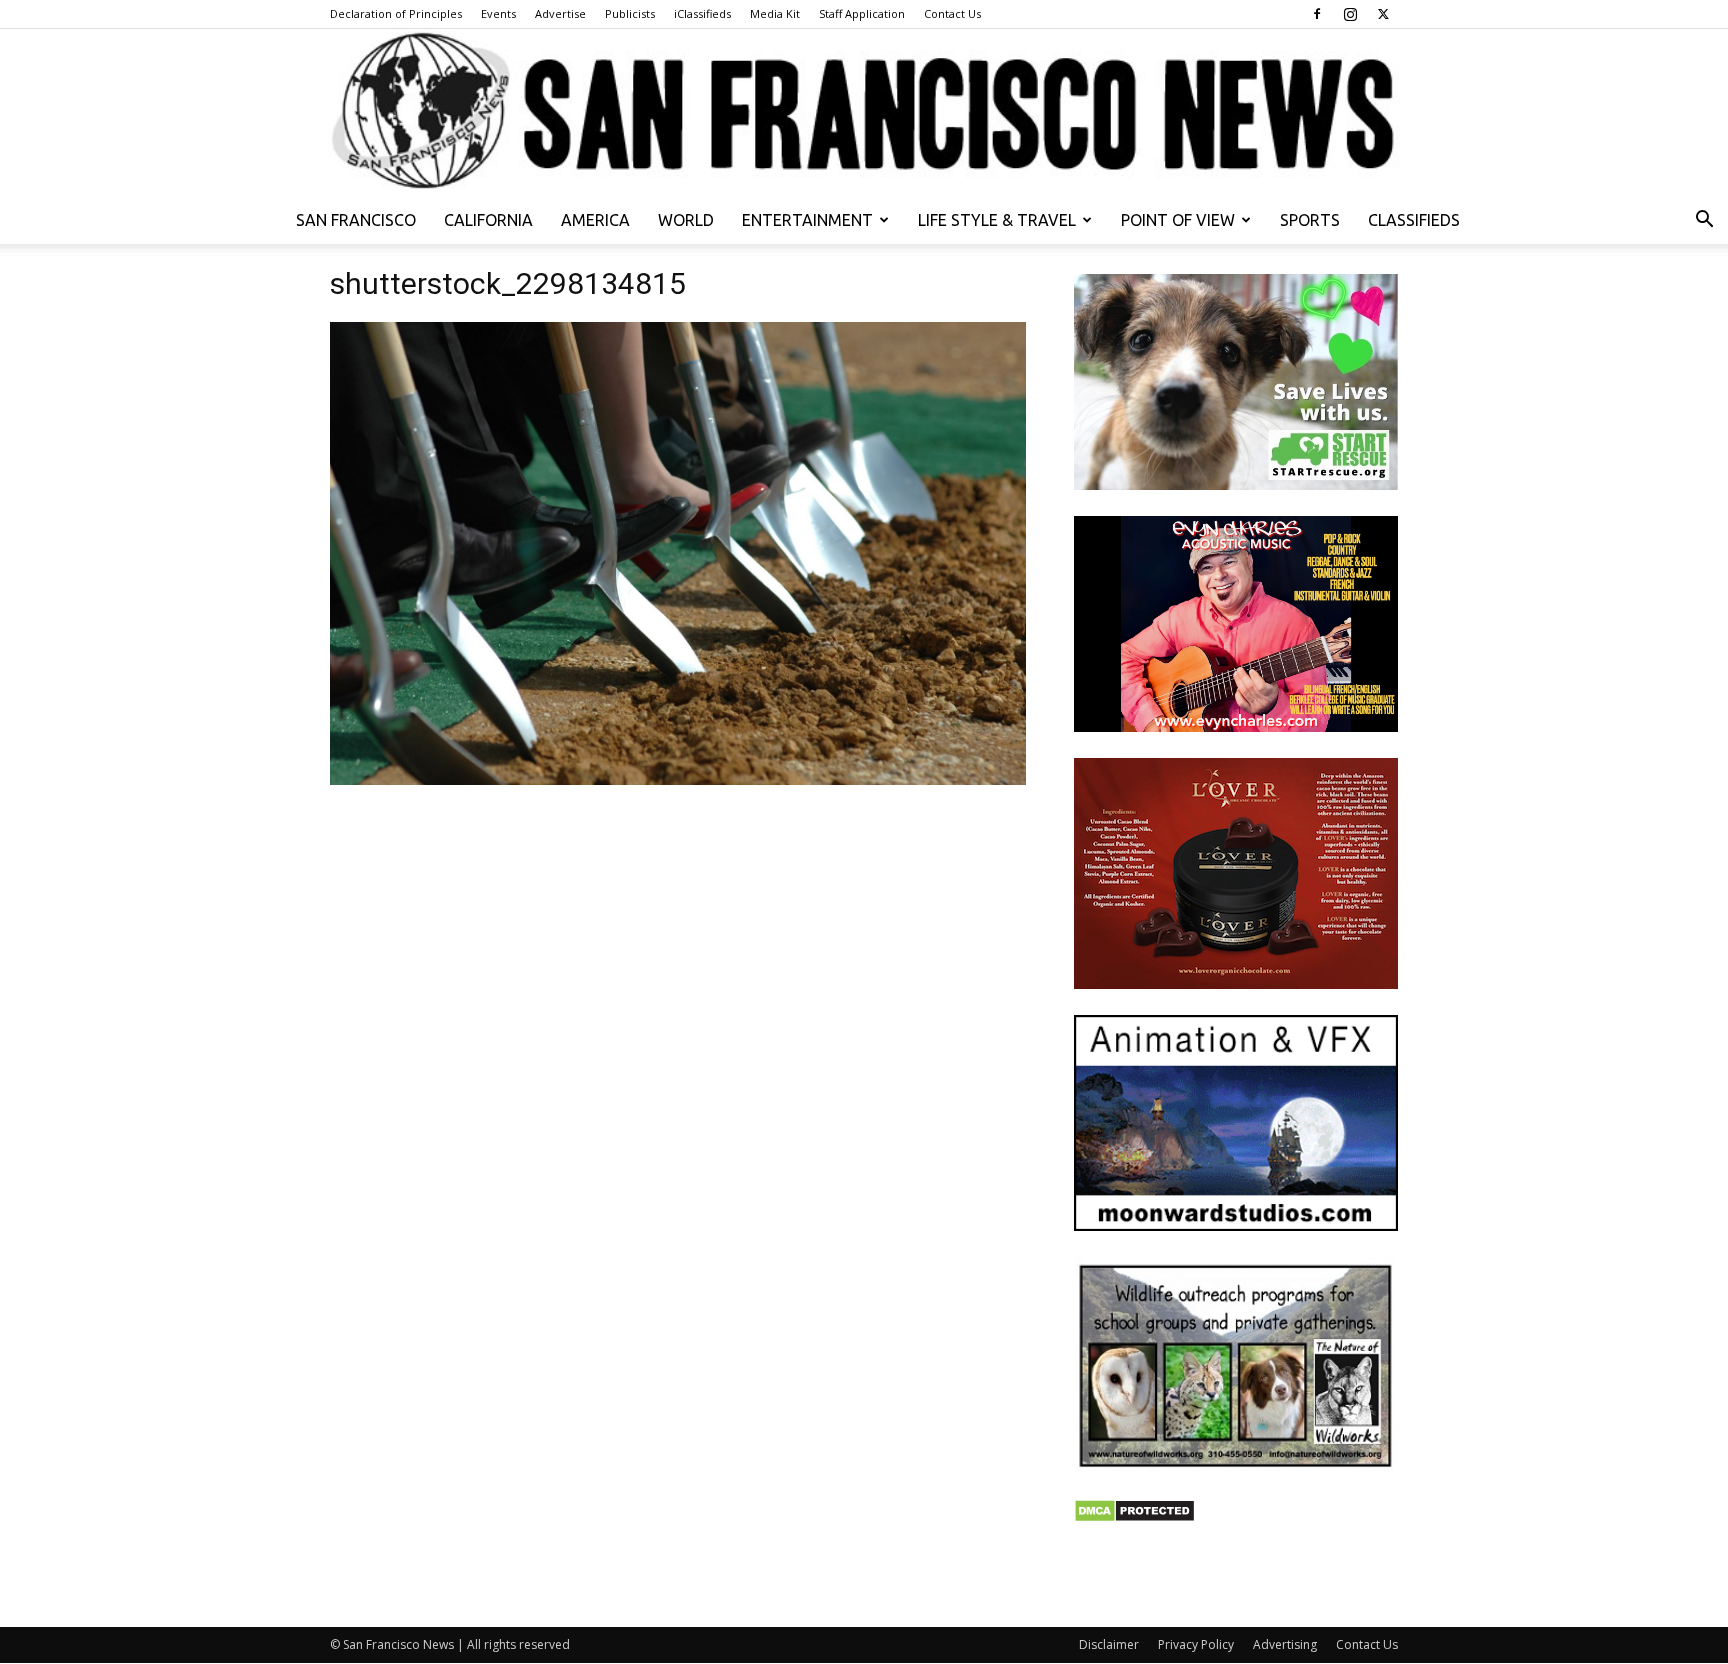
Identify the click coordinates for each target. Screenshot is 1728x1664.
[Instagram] (1350, 14)
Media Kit (775, 13)
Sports (1310, 220)
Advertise (560, 13)
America (595, 220)
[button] (1704, 221)
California (488, 220)
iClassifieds (702, 13)
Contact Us (952, 13)
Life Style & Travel (997, 220)
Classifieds (1414, 220)
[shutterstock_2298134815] (678, 779)
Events (498, 13)
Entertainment (807, 220)
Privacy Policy (1196, 1644)
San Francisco (356, 220)
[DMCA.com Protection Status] (1134, 1517)
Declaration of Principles (396, 13)
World (686, 220)
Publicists (630, 13)
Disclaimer (1109, 1644)
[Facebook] (1317, 14)
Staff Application (862, 13)
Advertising (1285, 1644)
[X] (1383, 14)
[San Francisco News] (864, 112)
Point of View (1178, 220)
